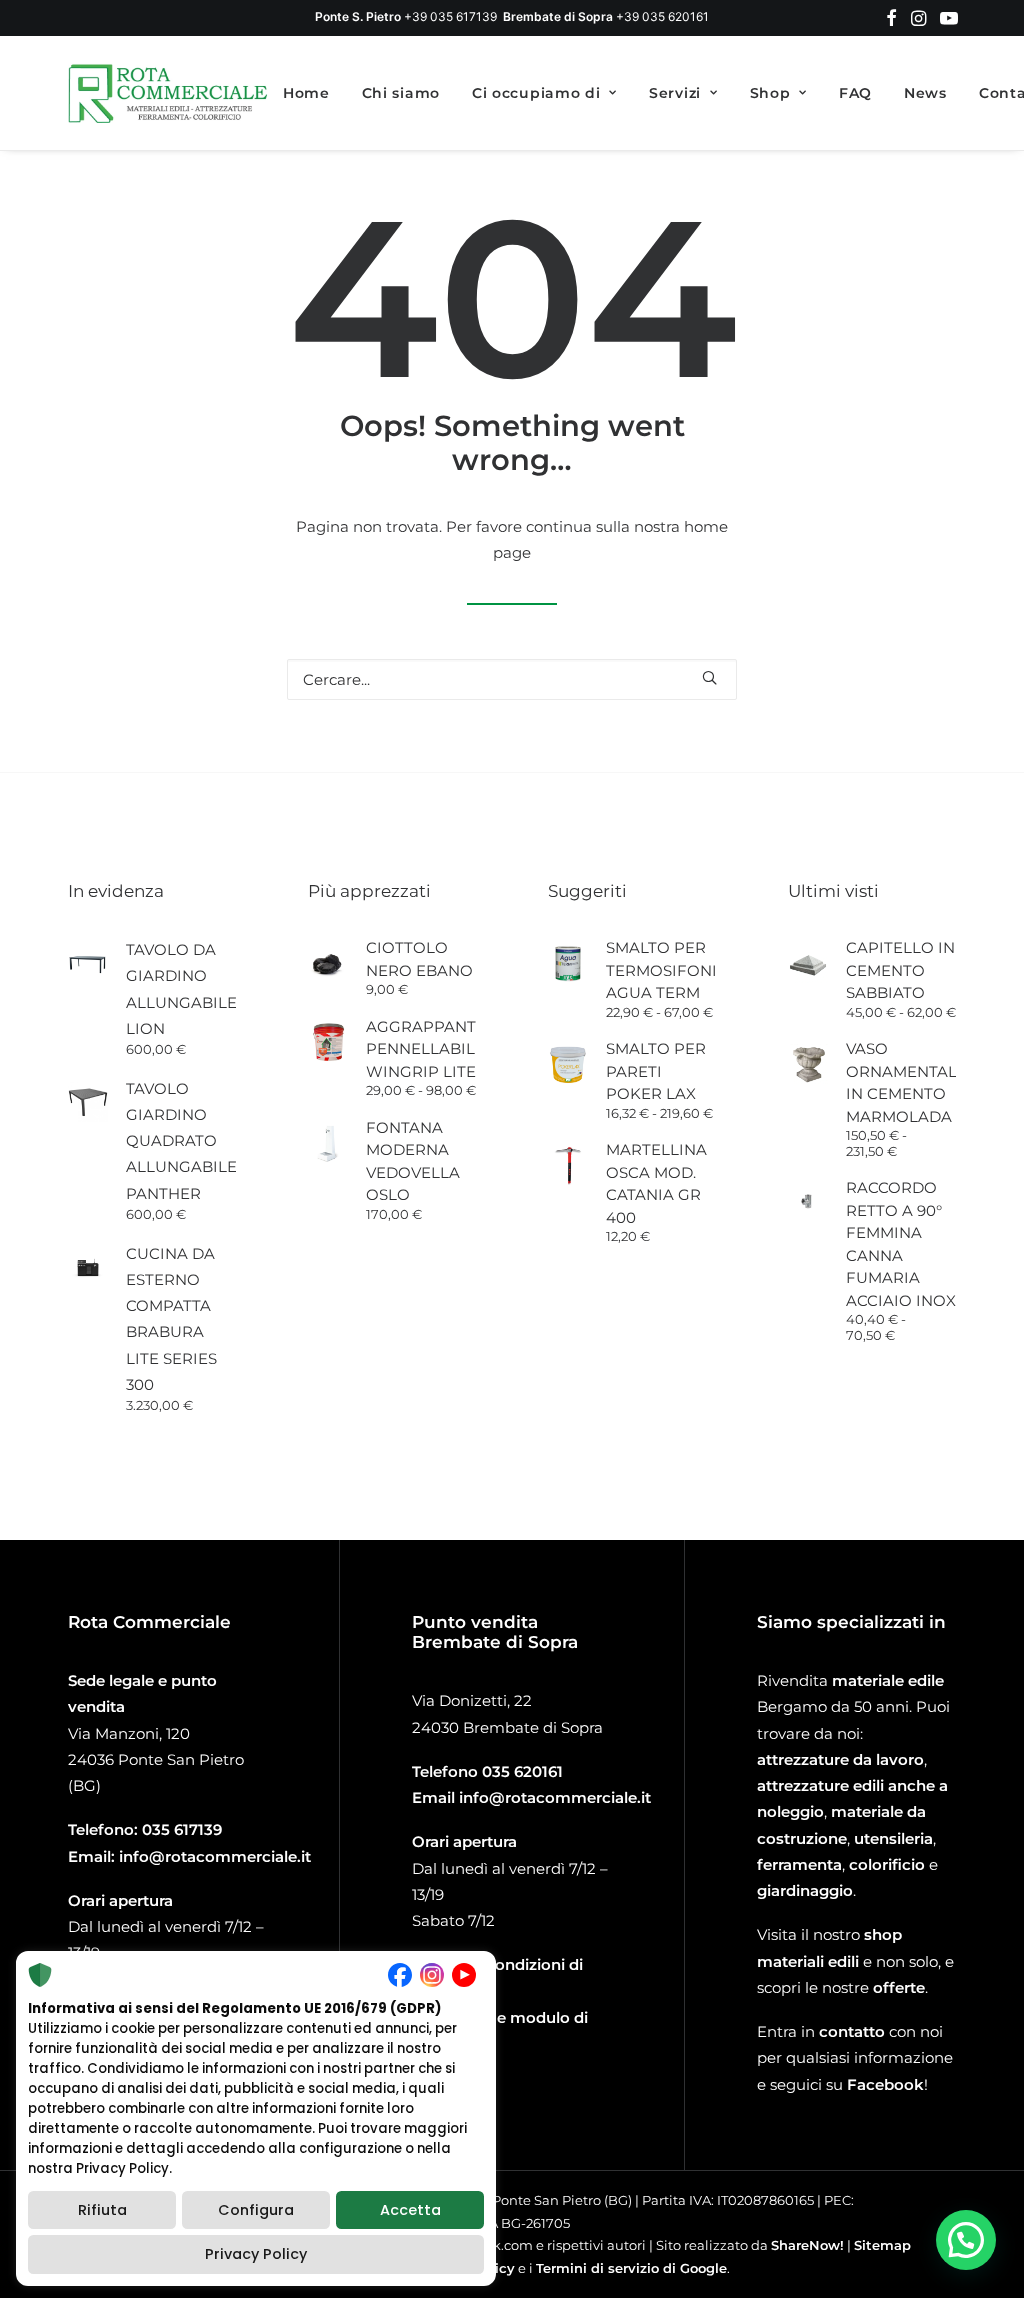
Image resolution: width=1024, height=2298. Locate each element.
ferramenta (799, 1864)
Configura (256, 2210)
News (925, 93)
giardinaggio (805, 1890)
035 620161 (522, 1771)
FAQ (855, 93)
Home (306, 93)
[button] (891, 18)
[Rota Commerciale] (168, 93)
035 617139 (182, 1829)
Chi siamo (401, 93)
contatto (852, 2031)
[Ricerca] (512, 679)
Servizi (675, 93)
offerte (899, 1987)
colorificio (887, 1864)
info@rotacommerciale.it (215, 1856)
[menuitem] (891, 18)
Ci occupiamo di (536, 93)
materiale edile (888, 1680)
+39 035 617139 (450, 16)
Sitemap (882, 2245)
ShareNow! (807, 2245)
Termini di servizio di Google (631, 2268)
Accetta (410, 2210)
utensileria (893, 1838)
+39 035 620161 (662, 16)
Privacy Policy (256, 2254)
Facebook (885, 2084)
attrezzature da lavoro (840, 1759)
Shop (770, 93)
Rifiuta (102, 2210)
